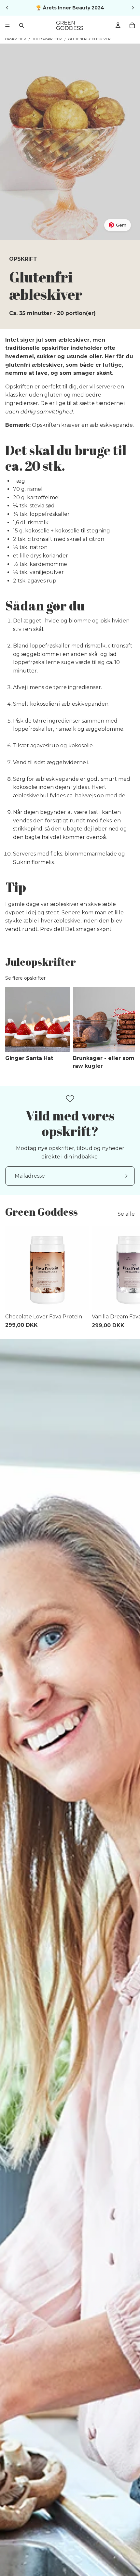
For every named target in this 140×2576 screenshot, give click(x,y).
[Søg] (21, 25)
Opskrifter (15, 39)
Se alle (126, 1214)
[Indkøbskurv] (132, 25)
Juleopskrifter (47, 39)
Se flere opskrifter (25, 978)
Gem (121, 225)
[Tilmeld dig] (125, 1176)
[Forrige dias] (7, 8)
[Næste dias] (133, 8)
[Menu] (7, 25)
